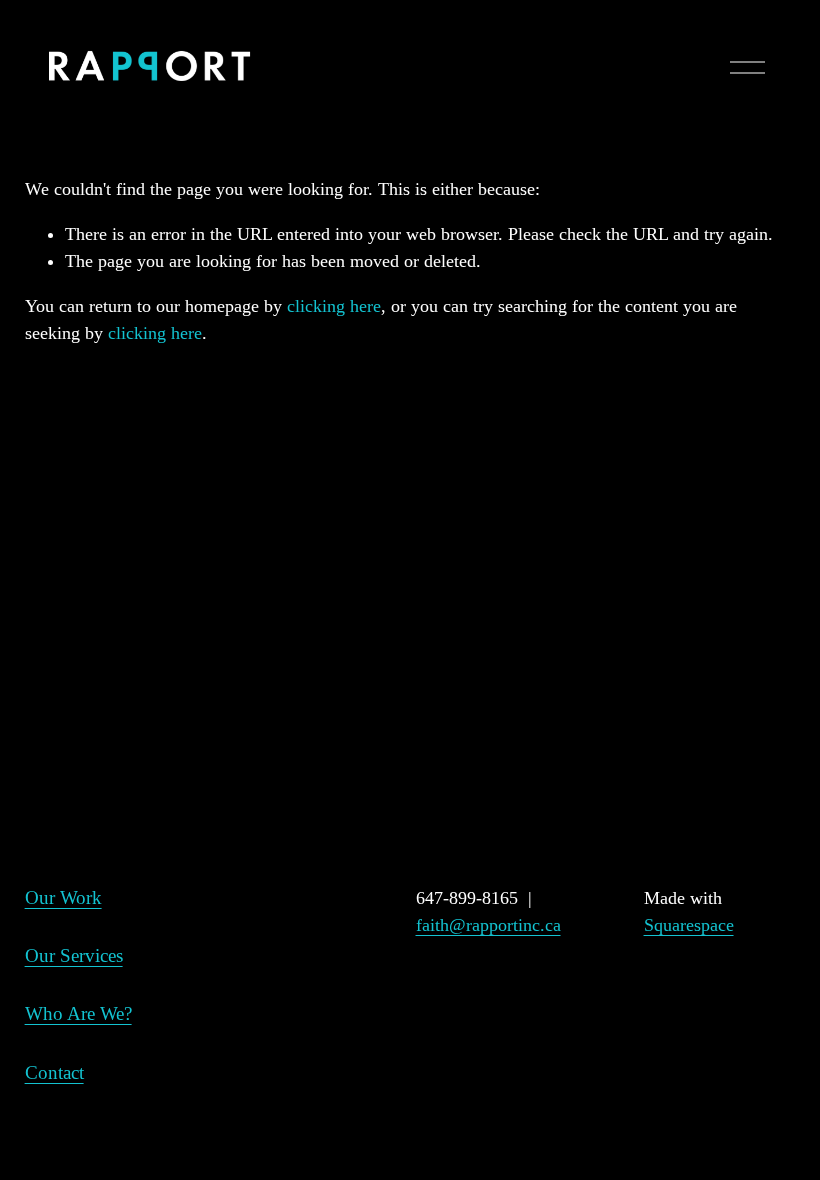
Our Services (74, 955)
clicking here (334, 306)
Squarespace (689, 925)
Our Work (63, 897)
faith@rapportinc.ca (488, 925)
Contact (54, 1072)
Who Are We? (78, 1013)
